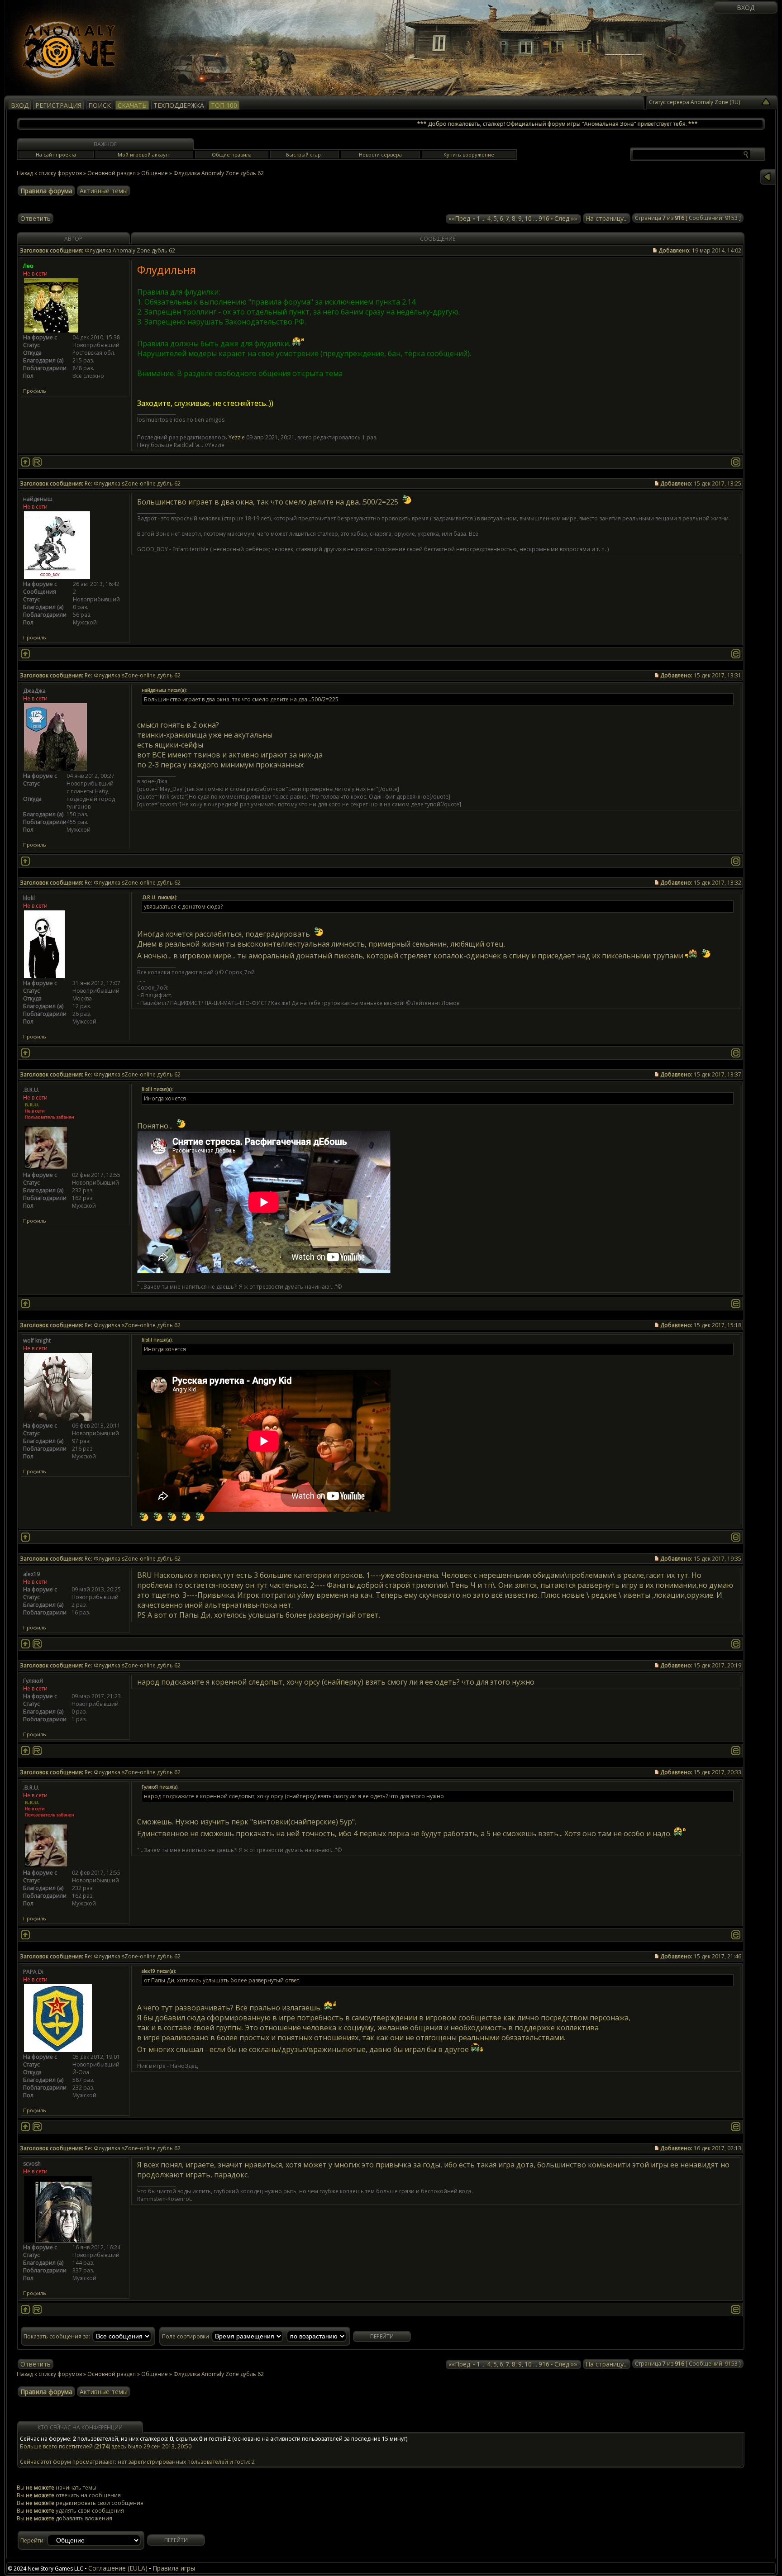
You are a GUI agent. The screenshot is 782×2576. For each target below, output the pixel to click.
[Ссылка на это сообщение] (736, 462)
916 (544, 218)
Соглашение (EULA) (118, 2568)
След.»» (566, 218)
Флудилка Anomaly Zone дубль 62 (219, 173)
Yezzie (237, 437)
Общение (155, 173)
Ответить (36, 218)
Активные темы (104, 191)
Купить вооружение (469, 155)
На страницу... (607, 218)
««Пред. (460, 218)
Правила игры (174, 2568)
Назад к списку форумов (49, 173)
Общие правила (232, 155)
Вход (746, 7)
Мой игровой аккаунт (144, 155)
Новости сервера (380, 155)
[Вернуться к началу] (25, 462)
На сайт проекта (56, 155)
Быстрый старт (305, 155)
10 (528, 218)
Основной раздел (112, 173)
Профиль (35, 391)
